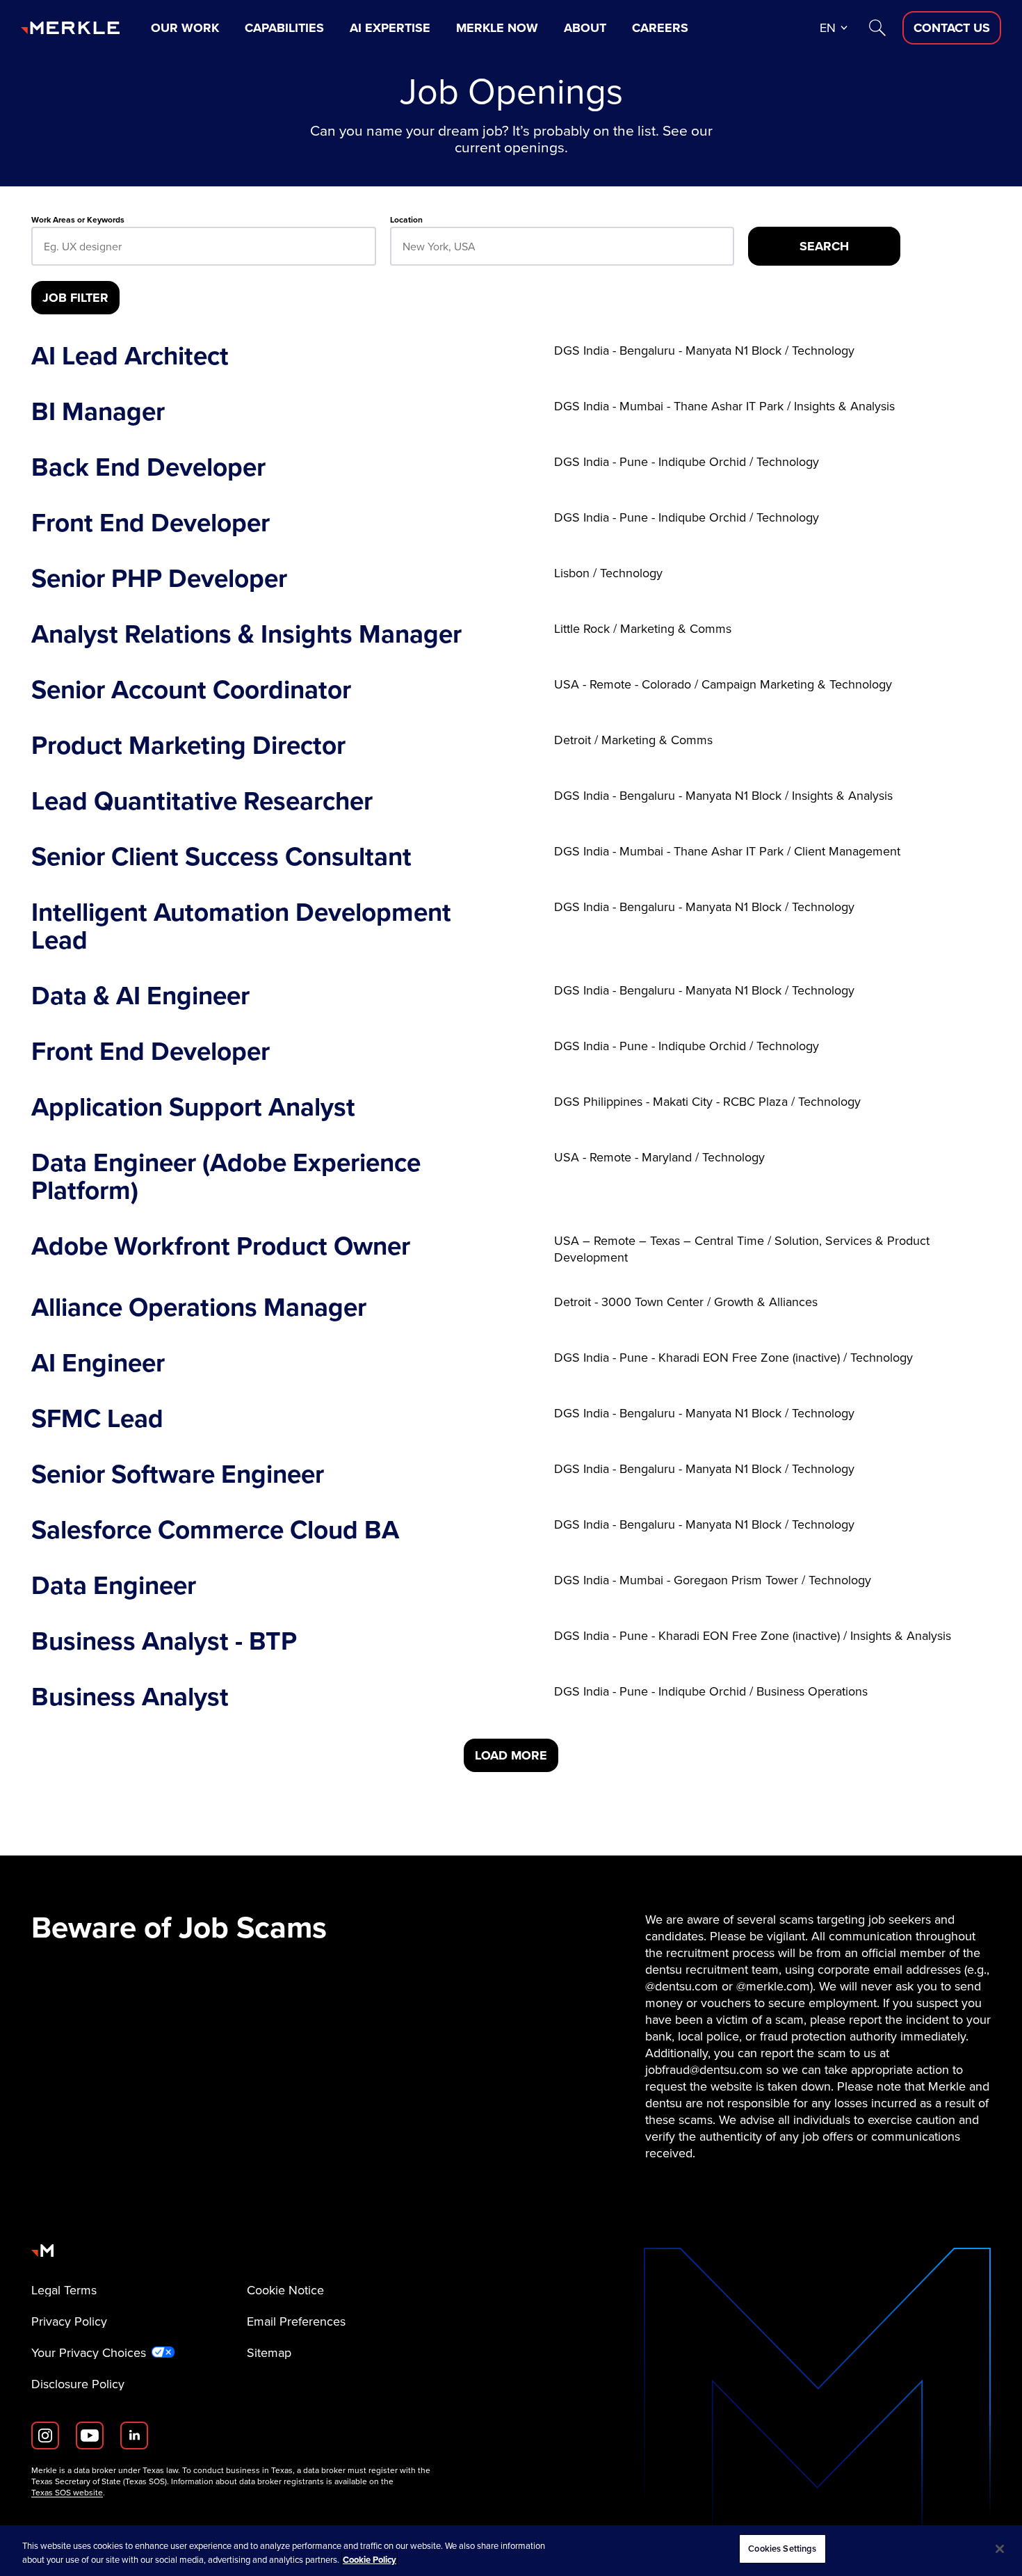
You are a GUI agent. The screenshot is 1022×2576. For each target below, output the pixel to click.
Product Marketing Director (188, 746)
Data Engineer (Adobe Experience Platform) (226, 1177)
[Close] (1000, 2549)
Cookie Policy (370, 2560)
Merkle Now (497, 28)
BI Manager (98, 412)
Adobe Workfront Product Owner (221, 1249)
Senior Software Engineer (178, 1474)
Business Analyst (130, 1697)
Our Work (185, 28)
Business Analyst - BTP (164, 1641)
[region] (511, 2551)
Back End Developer (148, 467)
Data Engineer (114, 1586)
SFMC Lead (97, 1419)
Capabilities (284, 28)
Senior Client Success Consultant (221, 857)
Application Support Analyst (193, 1107)
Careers (660, 28)
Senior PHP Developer (159, 579)
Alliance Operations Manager (199, 1307)
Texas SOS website (67, 2493)
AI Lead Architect (130, 356)
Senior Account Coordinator (191, 690)
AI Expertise (390, 28)
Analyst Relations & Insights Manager (246, 634)
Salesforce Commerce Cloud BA (215, 1530)
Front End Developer (151, 523)
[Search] (877, 28)
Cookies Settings (782, 2549)
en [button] (828, 28)
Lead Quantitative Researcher (202, 801)
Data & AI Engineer (140, 996)
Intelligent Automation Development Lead (241, 926)
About (585, 28)
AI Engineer (98, 1363)
